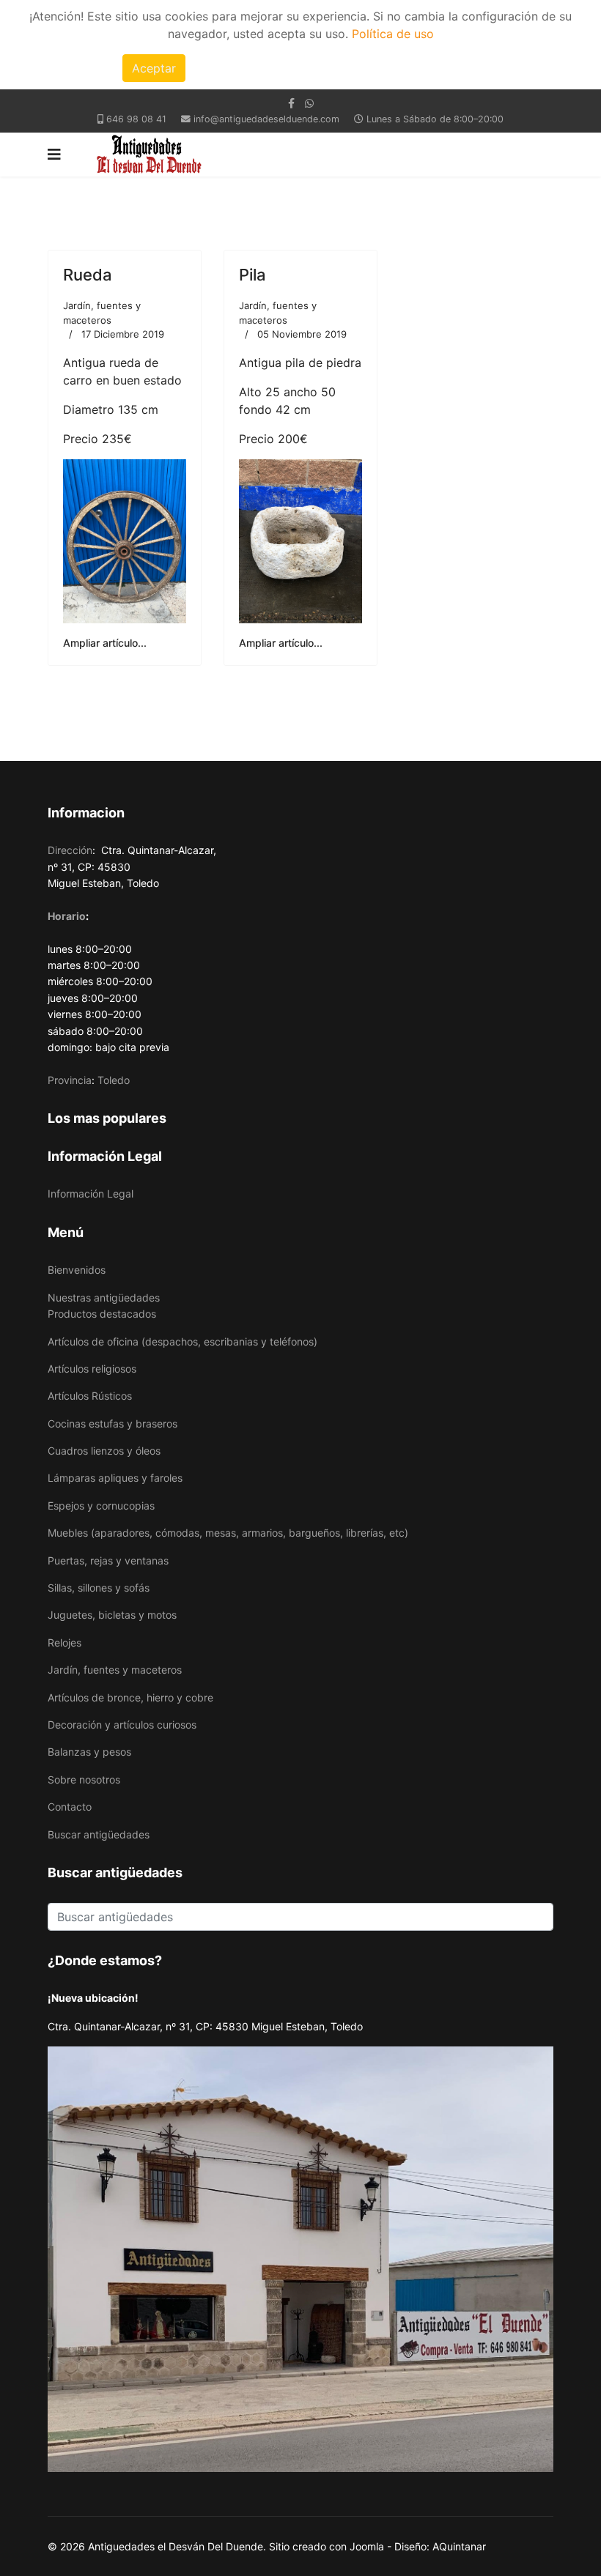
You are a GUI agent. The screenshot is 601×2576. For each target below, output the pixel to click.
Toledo (114, 1080)
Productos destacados (102, 1314)
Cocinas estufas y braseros (113, 1424)
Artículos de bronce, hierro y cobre (130, 1697)
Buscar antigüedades (99, 1834)
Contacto (70, 1807)
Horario (67, 916)
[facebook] (291, 103)
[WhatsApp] (309, 103)
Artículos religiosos (92, 1369)
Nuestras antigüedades (104, 1298)
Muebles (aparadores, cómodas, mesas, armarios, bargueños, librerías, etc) (228, 1533)
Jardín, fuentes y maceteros (115, 1670)
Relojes (64, 1643)
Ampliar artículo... (105, 643)
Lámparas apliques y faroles (115, 1478)
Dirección (70, 850)
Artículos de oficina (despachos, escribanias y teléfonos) (182, 1341)
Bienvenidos (77, 1270)
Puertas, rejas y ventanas (108, 1560)
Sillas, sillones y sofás (99, 1588)
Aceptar (154, 68)
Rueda (88, 275)
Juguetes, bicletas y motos (112, 1615)
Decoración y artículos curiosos (122, 1725)
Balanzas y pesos (89, 1752)
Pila (252, 275)
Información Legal (91, 1194)
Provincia (70, 1080)
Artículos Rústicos (90, 1396)
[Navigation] (54, 155)
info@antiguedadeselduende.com (266, 119)
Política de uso (393, 34)
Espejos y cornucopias (101, 1506)
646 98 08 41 (136, 119)
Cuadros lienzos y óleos (104, 1451)
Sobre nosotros (84, 1779)
